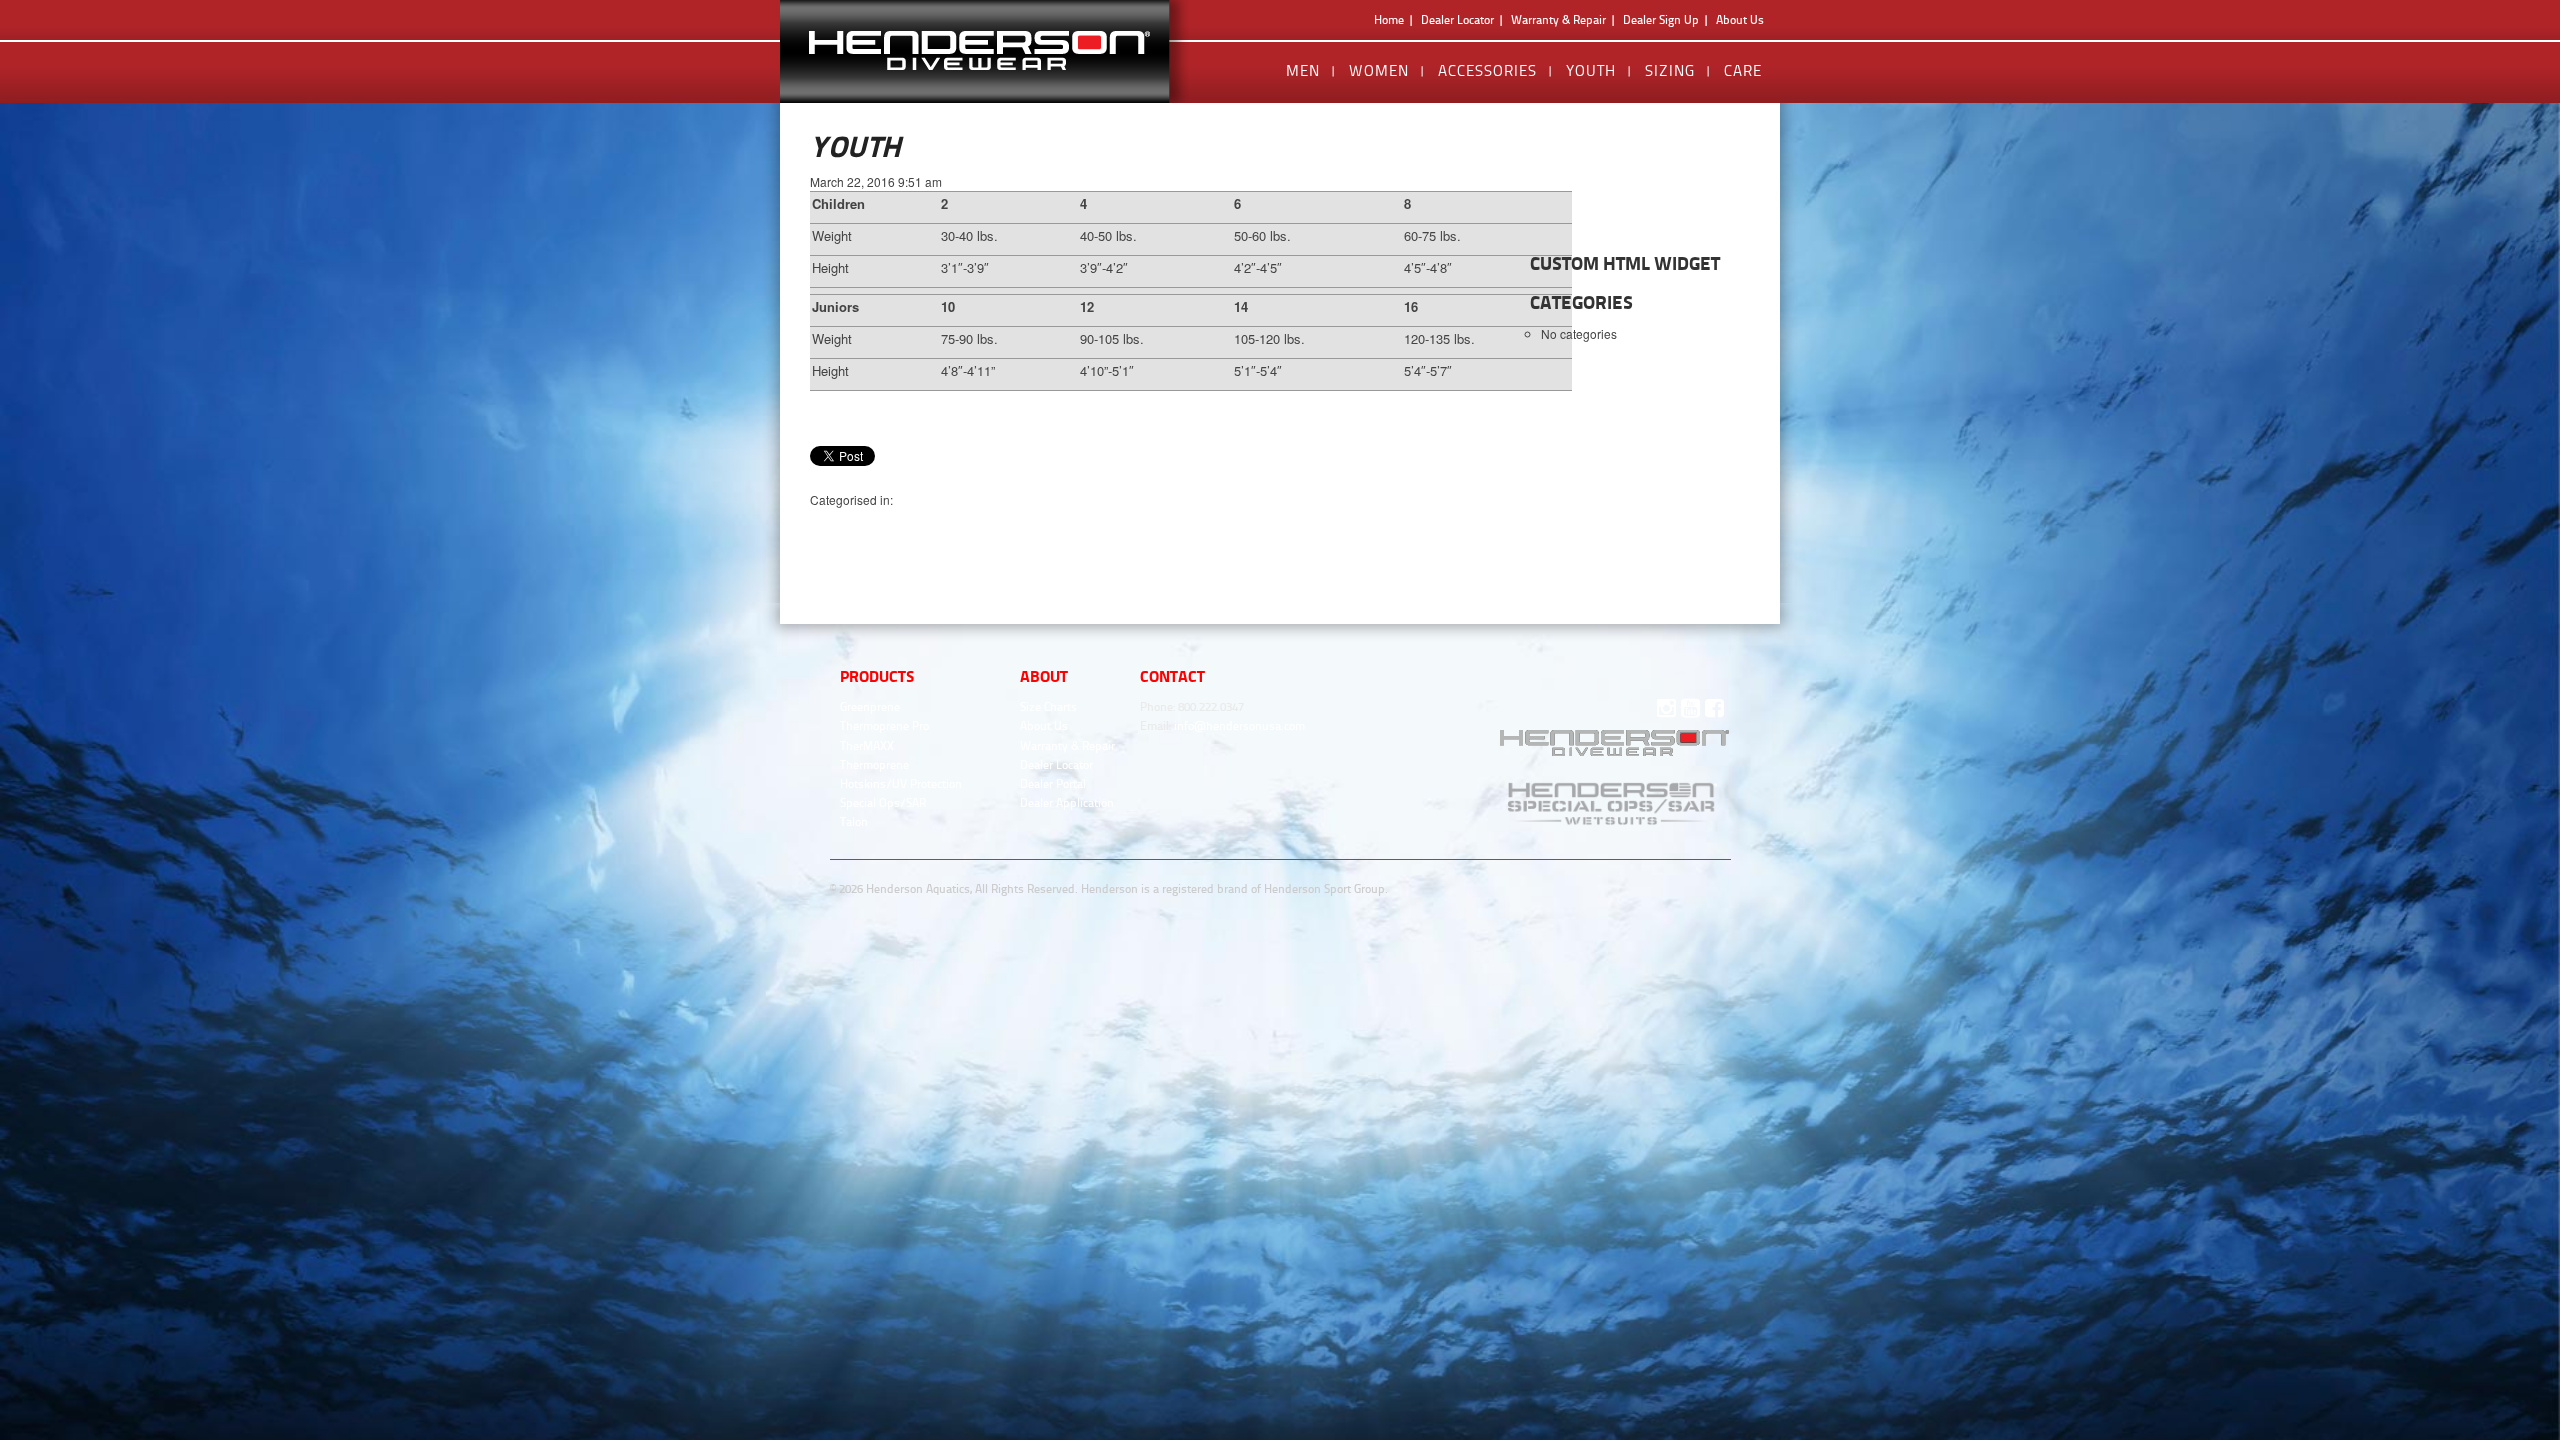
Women (1379, 70)
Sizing (1670, 70)
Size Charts (1048, 707)
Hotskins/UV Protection (901, 784)
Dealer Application (1067, 803)
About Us (1740, 20)
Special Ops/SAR (883, 803)
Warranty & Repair (1558, 20)
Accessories (1487, 70)
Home (1389, 20)
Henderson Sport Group (1324, 889)
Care (1743, 70)
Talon (854, 822)
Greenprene (870, 707)
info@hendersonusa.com (1239, 726)
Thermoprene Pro (884, 726)
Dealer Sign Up (1661, 20)
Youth (1591, 70)
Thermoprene (874, 765)
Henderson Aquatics (993, 51)
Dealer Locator (1457, 20)
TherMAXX (867, 746)
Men (1303, 70)
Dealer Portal (1053, 784)
